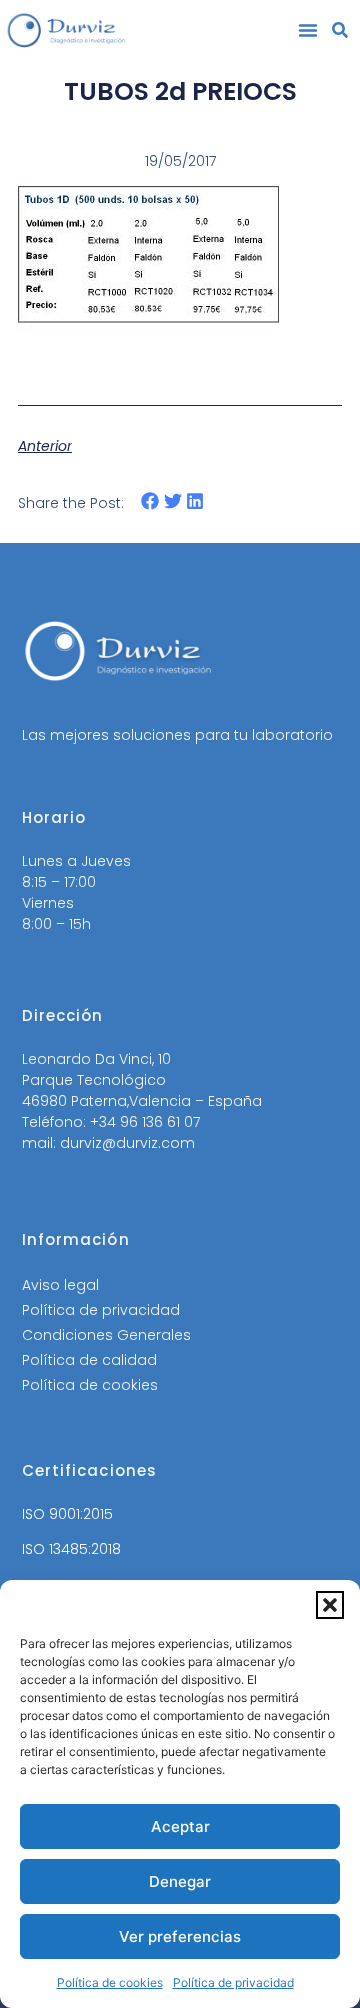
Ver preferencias (180, 1936)
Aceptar (180, 1826)
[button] (330, 1605)
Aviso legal (60, 1285)
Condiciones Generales (106, 1335)
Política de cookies (110, 1982)
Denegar (180, 1881)
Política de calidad (89, 1360)
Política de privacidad (233, 1982)
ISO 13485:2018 (71, 1549)
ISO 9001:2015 (67, 1514)
